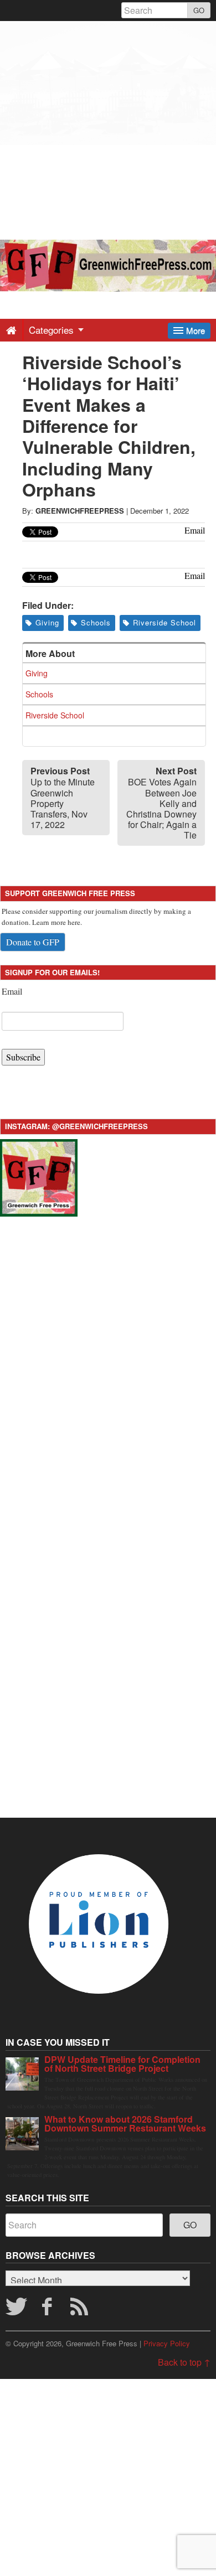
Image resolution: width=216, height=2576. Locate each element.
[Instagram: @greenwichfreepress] (39, 1176)
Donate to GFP (33, 942)
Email (12, 991)
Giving (47, 622)
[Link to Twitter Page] (16, 2310)
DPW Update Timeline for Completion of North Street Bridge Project (122, 2064)
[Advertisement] (108, 129)
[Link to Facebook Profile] (48, 2310)
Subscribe (23, 1057)
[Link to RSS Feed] (81, 2310)
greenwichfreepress (80, 511)
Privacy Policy (167, 2343)
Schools (96, 622)
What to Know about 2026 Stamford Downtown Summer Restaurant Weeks (125, 2124)
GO (199, 10)
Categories (53, 330)
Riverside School (164, 622)
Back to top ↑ (184, 2362)
